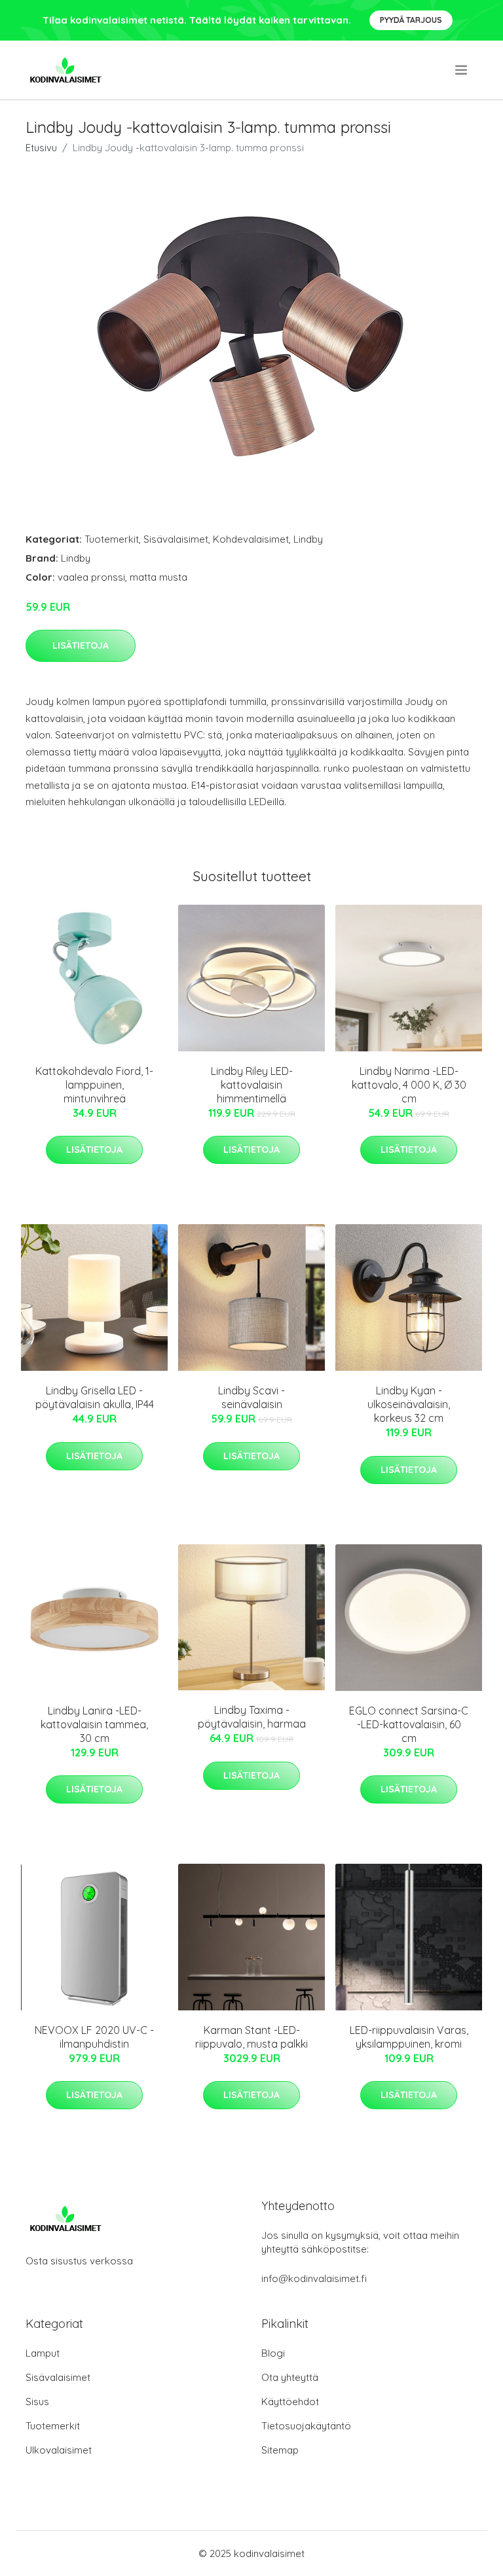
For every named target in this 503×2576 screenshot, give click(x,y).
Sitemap (280, 2450)
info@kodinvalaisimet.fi (314, 2278)
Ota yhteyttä (290, 2377)
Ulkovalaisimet (59, 2450)
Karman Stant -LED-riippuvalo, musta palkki (251, 2037)
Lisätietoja (81, 645)
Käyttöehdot (290, 2402)
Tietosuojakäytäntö (306, 2426)
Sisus (37, 2402)
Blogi (273, 2353)
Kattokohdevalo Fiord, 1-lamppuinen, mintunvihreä (94, 1085)
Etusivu (41, 148)
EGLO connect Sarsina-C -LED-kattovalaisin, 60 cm (409, 1724)
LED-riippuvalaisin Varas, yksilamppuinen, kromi (409, 2037)
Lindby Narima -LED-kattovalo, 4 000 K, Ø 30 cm (409, 1085)
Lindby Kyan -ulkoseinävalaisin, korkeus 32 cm (409, 1404)
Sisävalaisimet (176, 539)
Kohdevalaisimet (251, 539)
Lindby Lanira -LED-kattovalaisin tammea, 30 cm (94, 1724)
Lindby (308, 539)
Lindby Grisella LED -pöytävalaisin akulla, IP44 (95, 1397)
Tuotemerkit (112, 539)
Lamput (43, 2353)
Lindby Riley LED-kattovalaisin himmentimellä (252, 1085)
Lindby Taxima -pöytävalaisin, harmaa (252, 1717)
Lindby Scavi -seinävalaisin (251, 1397)
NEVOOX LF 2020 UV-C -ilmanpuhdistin (94, 2037)
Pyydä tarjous (411, 20)
